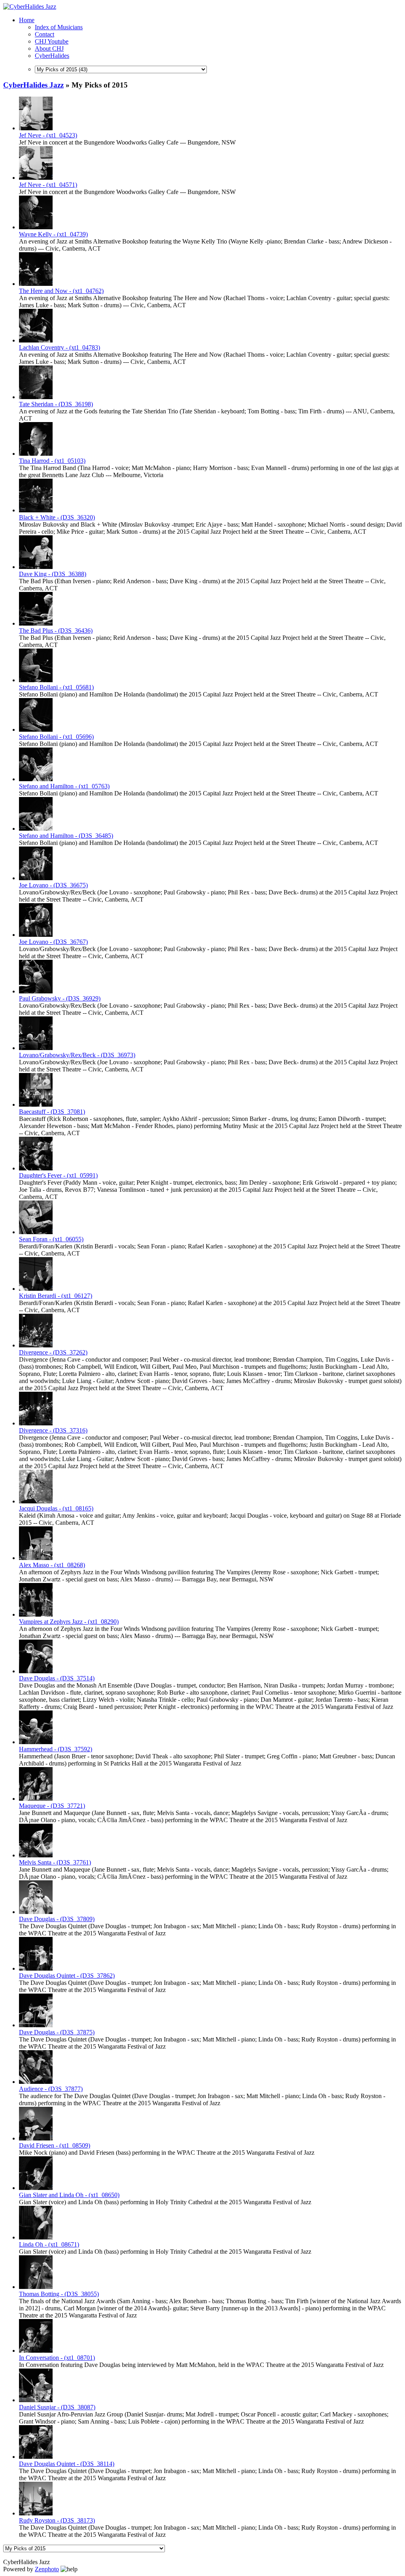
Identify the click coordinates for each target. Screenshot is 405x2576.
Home (27, 20)
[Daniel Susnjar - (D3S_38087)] (36, 2400)
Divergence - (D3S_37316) (53, 1430)
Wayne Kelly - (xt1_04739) (53, 234)
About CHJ (49, 49)
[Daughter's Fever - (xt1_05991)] (36, 1168)
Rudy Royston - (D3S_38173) (57, 2520)
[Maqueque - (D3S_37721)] (36, 1799)
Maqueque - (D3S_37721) (52, 1806)
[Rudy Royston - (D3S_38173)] (36, 2513)
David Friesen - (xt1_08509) (55, 2145)
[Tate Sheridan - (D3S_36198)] (36, 397)
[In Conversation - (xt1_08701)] (36, 2351)
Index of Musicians (59, 27)
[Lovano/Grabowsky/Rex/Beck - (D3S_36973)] (36, 1048)
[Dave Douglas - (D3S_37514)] (36, 1671)
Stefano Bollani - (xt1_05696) (56, 737)
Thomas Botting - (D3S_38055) (59, 2294)
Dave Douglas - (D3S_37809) (57, 1919)
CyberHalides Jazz (33, 85)
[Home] (30, 7)
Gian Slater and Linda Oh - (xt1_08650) (69, 2195)
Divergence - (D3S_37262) (53, 1352)
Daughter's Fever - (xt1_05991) (58, 1175)
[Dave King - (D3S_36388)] (36, 567)
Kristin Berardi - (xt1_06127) (56, 1296)
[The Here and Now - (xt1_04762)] (36, 284)
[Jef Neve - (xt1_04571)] (36, 178)
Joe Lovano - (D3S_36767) (53, 942)
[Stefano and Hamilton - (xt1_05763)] (36, 779)
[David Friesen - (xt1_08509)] (36, 2138)
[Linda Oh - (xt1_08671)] (36, 2237)
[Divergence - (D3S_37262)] (36, 1345)
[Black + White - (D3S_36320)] (36, 510)
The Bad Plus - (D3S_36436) (56, 631)
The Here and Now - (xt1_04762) (61, 291)
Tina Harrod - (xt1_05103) (52, 461)
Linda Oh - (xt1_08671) (49, 2244)
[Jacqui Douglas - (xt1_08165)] (36, 1501)
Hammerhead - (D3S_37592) (56, 1749)
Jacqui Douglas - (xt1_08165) (56, 1508)
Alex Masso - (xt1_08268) (52, 1565)
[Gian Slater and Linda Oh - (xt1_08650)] (36, 2188)
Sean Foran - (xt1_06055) (51, 1239)
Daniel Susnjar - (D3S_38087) (57, 2407)
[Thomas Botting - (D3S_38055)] (36, 2287)
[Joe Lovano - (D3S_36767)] (36, 935)
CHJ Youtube (52, 41)
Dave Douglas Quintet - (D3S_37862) (67, 1976)
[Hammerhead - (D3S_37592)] (36, 1742)
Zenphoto (47, 2569)
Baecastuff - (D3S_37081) (52, 1112)
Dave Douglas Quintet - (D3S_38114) (67, 2464)
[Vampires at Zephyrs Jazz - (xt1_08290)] (36, 1614)
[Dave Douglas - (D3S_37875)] (36, 2025)
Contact (44, 34)
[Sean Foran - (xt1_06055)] (36, 1232)
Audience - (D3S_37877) (51, 2089)
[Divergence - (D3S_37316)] (36, 1423)
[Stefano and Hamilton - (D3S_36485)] (36, 829)
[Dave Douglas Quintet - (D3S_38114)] (36, 2457)
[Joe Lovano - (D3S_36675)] (36, 878)
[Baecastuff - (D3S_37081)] (36, 1104)
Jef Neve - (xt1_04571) (48, 185)
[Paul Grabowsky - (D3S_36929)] (36, 991)
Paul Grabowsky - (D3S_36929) (60, 998)
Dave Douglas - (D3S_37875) (57, 2032)
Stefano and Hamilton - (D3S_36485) (66, 836)
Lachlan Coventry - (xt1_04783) (60, 347)
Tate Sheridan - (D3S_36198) (56, 404)
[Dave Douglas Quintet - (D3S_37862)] (36, 1968)
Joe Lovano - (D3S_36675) (53, 885)
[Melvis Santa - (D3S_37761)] (36, 1855)
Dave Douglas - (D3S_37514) (57, 1678)
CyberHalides (52, 56)
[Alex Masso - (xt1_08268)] (36, 1558)
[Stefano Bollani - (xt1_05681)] (36, 680)
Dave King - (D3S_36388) (53, 574)
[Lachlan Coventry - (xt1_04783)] (36, 340)
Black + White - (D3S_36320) (57, 517)
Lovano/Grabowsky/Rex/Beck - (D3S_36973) (77, 1055)
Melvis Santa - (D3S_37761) (55, 1862)
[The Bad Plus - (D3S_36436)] (36, 623)
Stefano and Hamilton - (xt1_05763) (64, 786)
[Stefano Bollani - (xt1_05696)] (36, 730)
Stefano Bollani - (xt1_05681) (56, 687)
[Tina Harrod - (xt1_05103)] (36, 454)
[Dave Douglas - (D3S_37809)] (36, 1912)
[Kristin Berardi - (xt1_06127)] (36, 1289)
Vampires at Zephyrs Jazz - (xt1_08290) (69, 1622)
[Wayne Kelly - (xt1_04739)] (36, 227)
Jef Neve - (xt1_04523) (48, 135)
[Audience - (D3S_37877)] (36, 2082)
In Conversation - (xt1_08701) (57, 2358)
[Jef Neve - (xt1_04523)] (36, 128)
